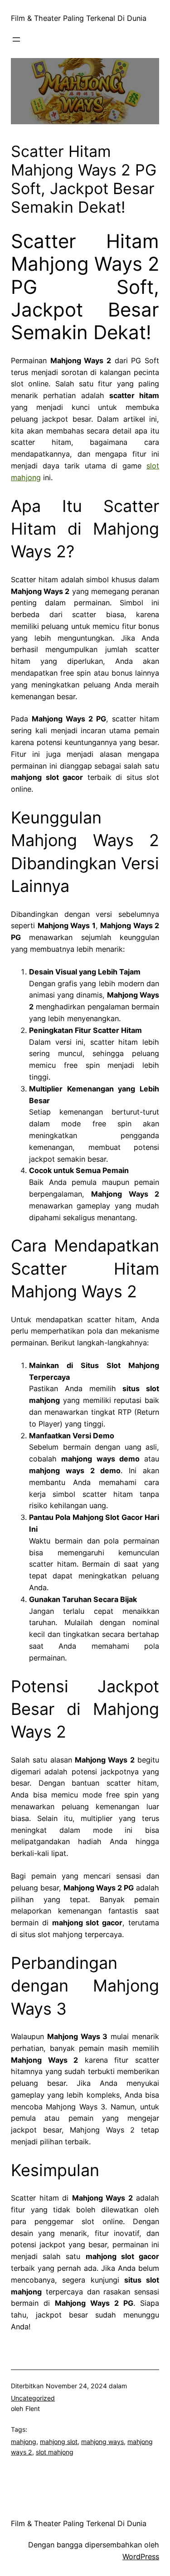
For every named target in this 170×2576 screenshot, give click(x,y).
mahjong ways (102, 2442)
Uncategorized (33, 2398)
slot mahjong (55, 2452)
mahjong (24, 2442)
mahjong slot (59, 2442)
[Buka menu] (16, 39)
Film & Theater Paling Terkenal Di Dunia (79, 18)
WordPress (141, 2557)
